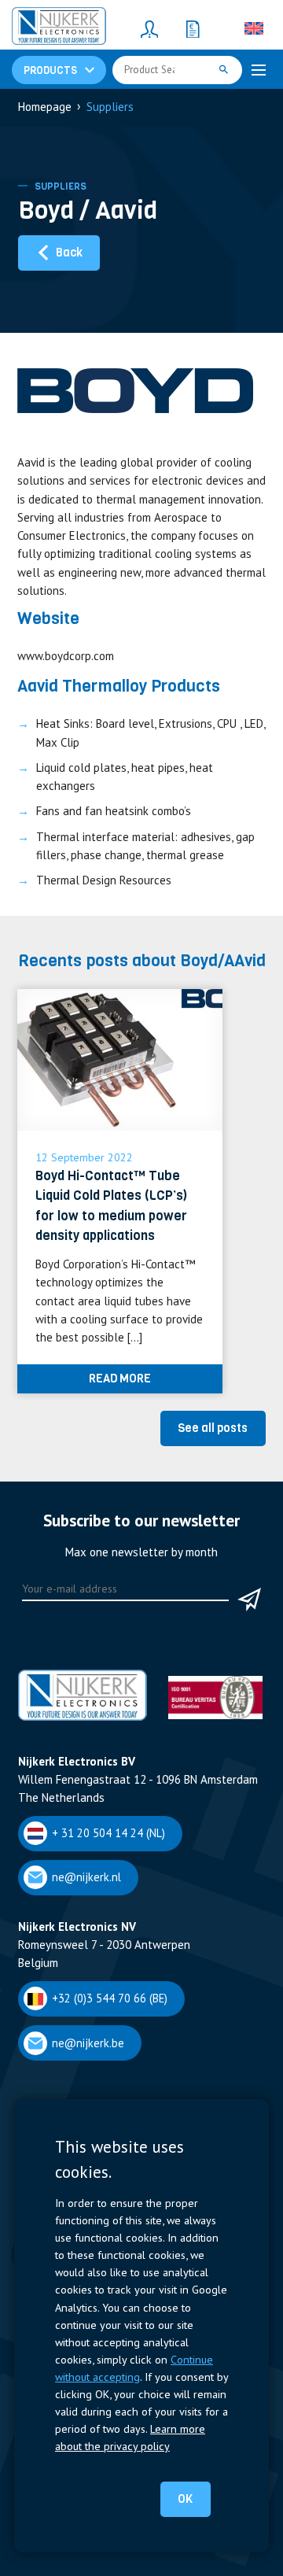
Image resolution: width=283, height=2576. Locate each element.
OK (185, 2499)
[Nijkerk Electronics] (59, 28)
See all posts (213, 1428)
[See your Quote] (193, 28)
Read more (120, 1378)
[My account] (149, 28)
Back (69, 253)
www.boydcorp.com (66, 656)
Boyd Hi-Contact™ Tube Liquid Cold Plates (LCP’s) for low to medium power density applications (111, 1206)
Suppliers (61, 186)
